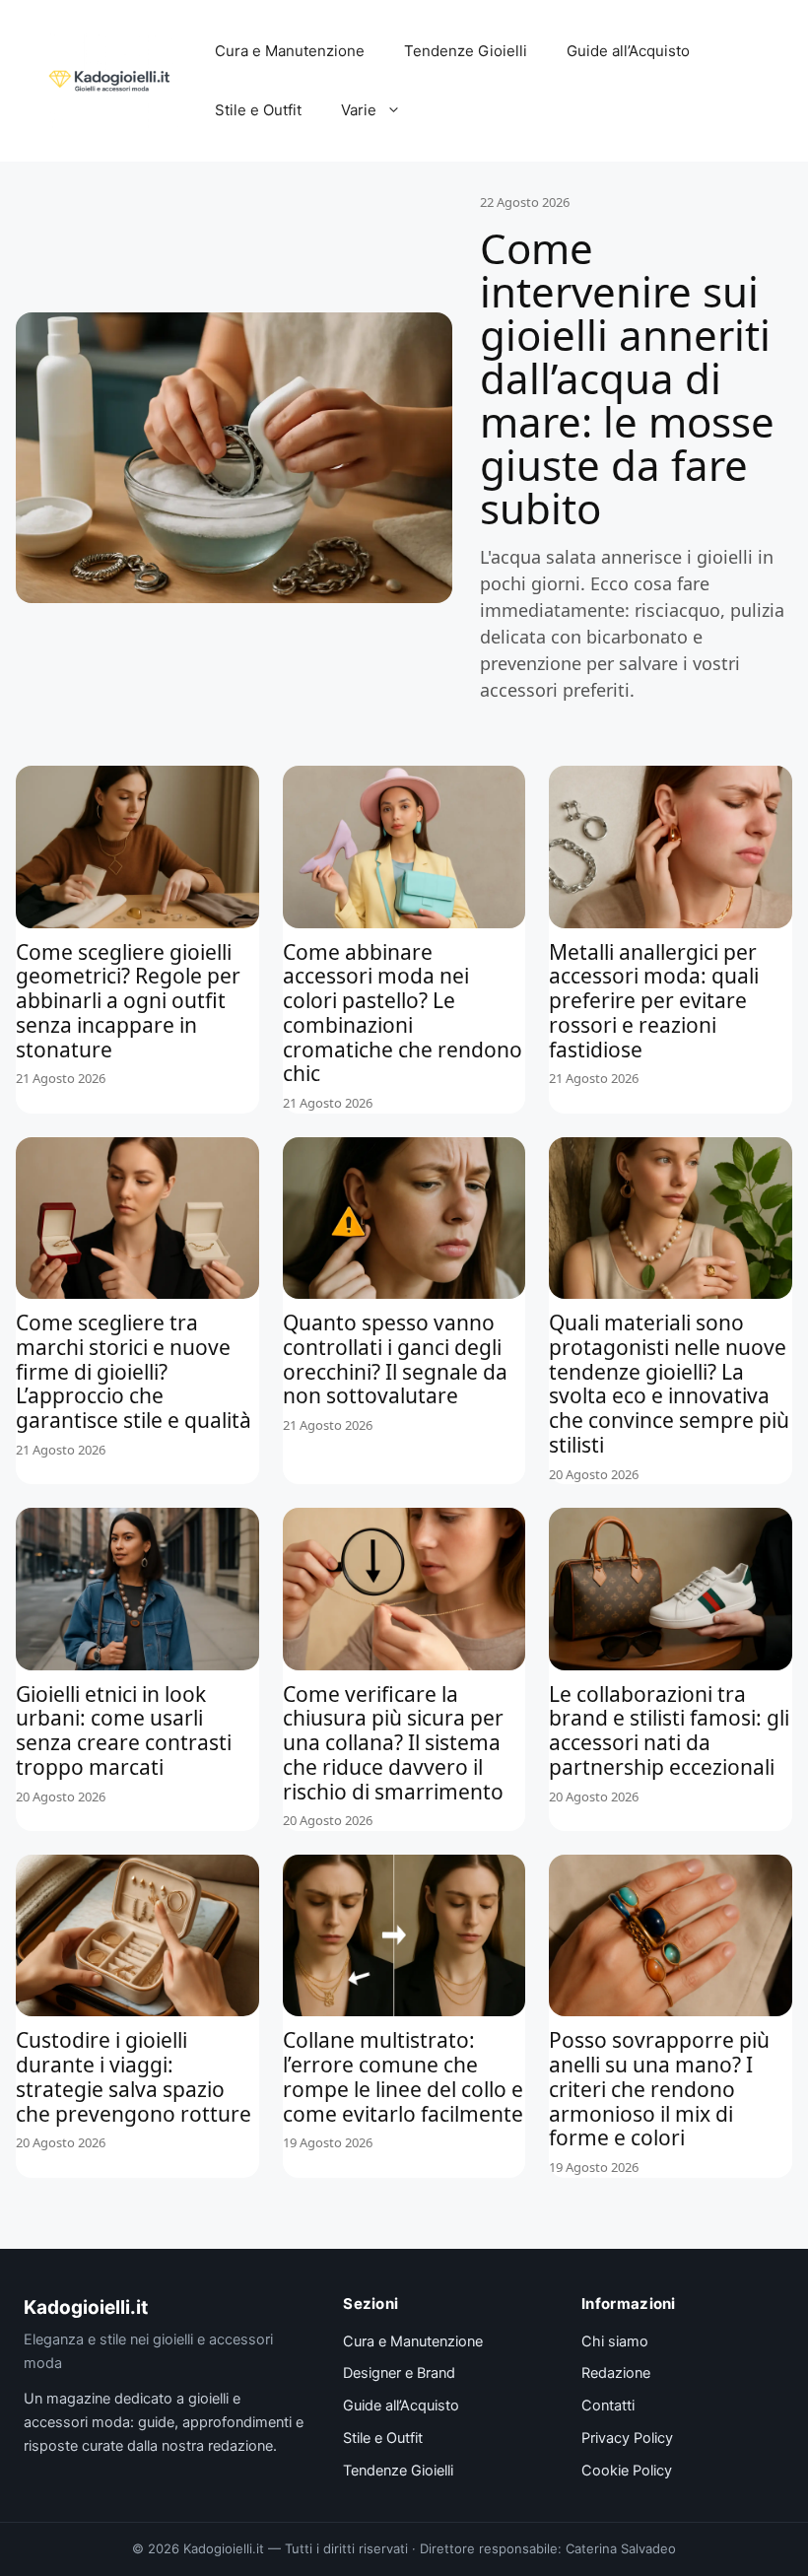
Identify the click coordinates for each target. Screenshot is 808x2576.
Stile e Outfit (258, 110)
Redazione (616, 2373)
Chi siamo (615, 2341)
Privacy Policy (627, 2438)
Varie (359, 110)
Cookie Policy (627, 2471)
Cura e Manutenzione (290, 51)
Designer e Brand (399, 2373)
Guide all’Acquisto (628, 51)
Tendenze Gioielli (466, 51)
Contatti (608, 2406)
